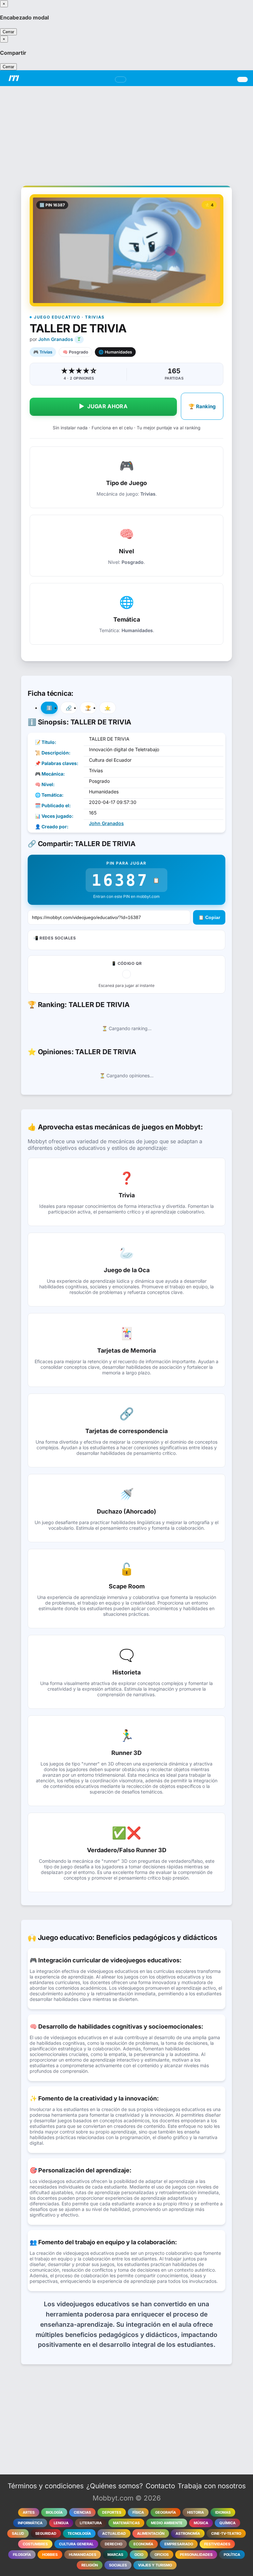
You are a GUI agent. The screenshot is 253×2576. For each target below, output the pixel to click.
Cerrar (8, 32)
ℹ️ (49, 708)
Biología (54, 2512)
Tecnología (79, 2533)
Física (138, 2512)
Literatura (91, 2523)
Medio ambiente (167, 2523)
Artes (29, 2512)
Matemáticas (126, 2523)
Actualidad (114, 2533)
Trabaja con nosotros (212, 2486)
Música (201, 2523)
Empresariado (179, 2544)
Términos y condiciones (46, 2486)
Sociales (118, 2565)
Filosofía (22, 2555)
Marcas (115, 2555)
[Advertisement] (126, 132)
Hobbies (50, 2555)
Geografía (166, 2512)
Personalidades (196, 2555)
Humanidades (83, 2555)
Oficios (162, 2555)
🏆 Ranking (202, 406)
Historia (196, 2512)
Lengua (61, 2523)
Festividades (217, 2544)
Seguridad (46, 2533)
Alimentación (151, 2533)
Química (227, 2523)
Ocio (139, 2555)
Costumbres (35, 2544)
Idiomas (223, 2512)
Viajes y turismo (155, 2565)
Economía (143, 2544)
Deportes (112, 2512)
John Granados (56, 339)
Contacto (160, 2486)
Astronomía (188, 2533)
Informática (30, 2523)
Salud (18, 2533)
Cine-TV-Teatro (226, 2533)
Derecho (113, 2544)
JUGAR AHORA (103, 406)
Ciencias (82, 2512)
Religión (90, 2565)
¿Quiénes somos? (115, 2486)
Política (232, 2555)
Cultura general (76, 2544)
